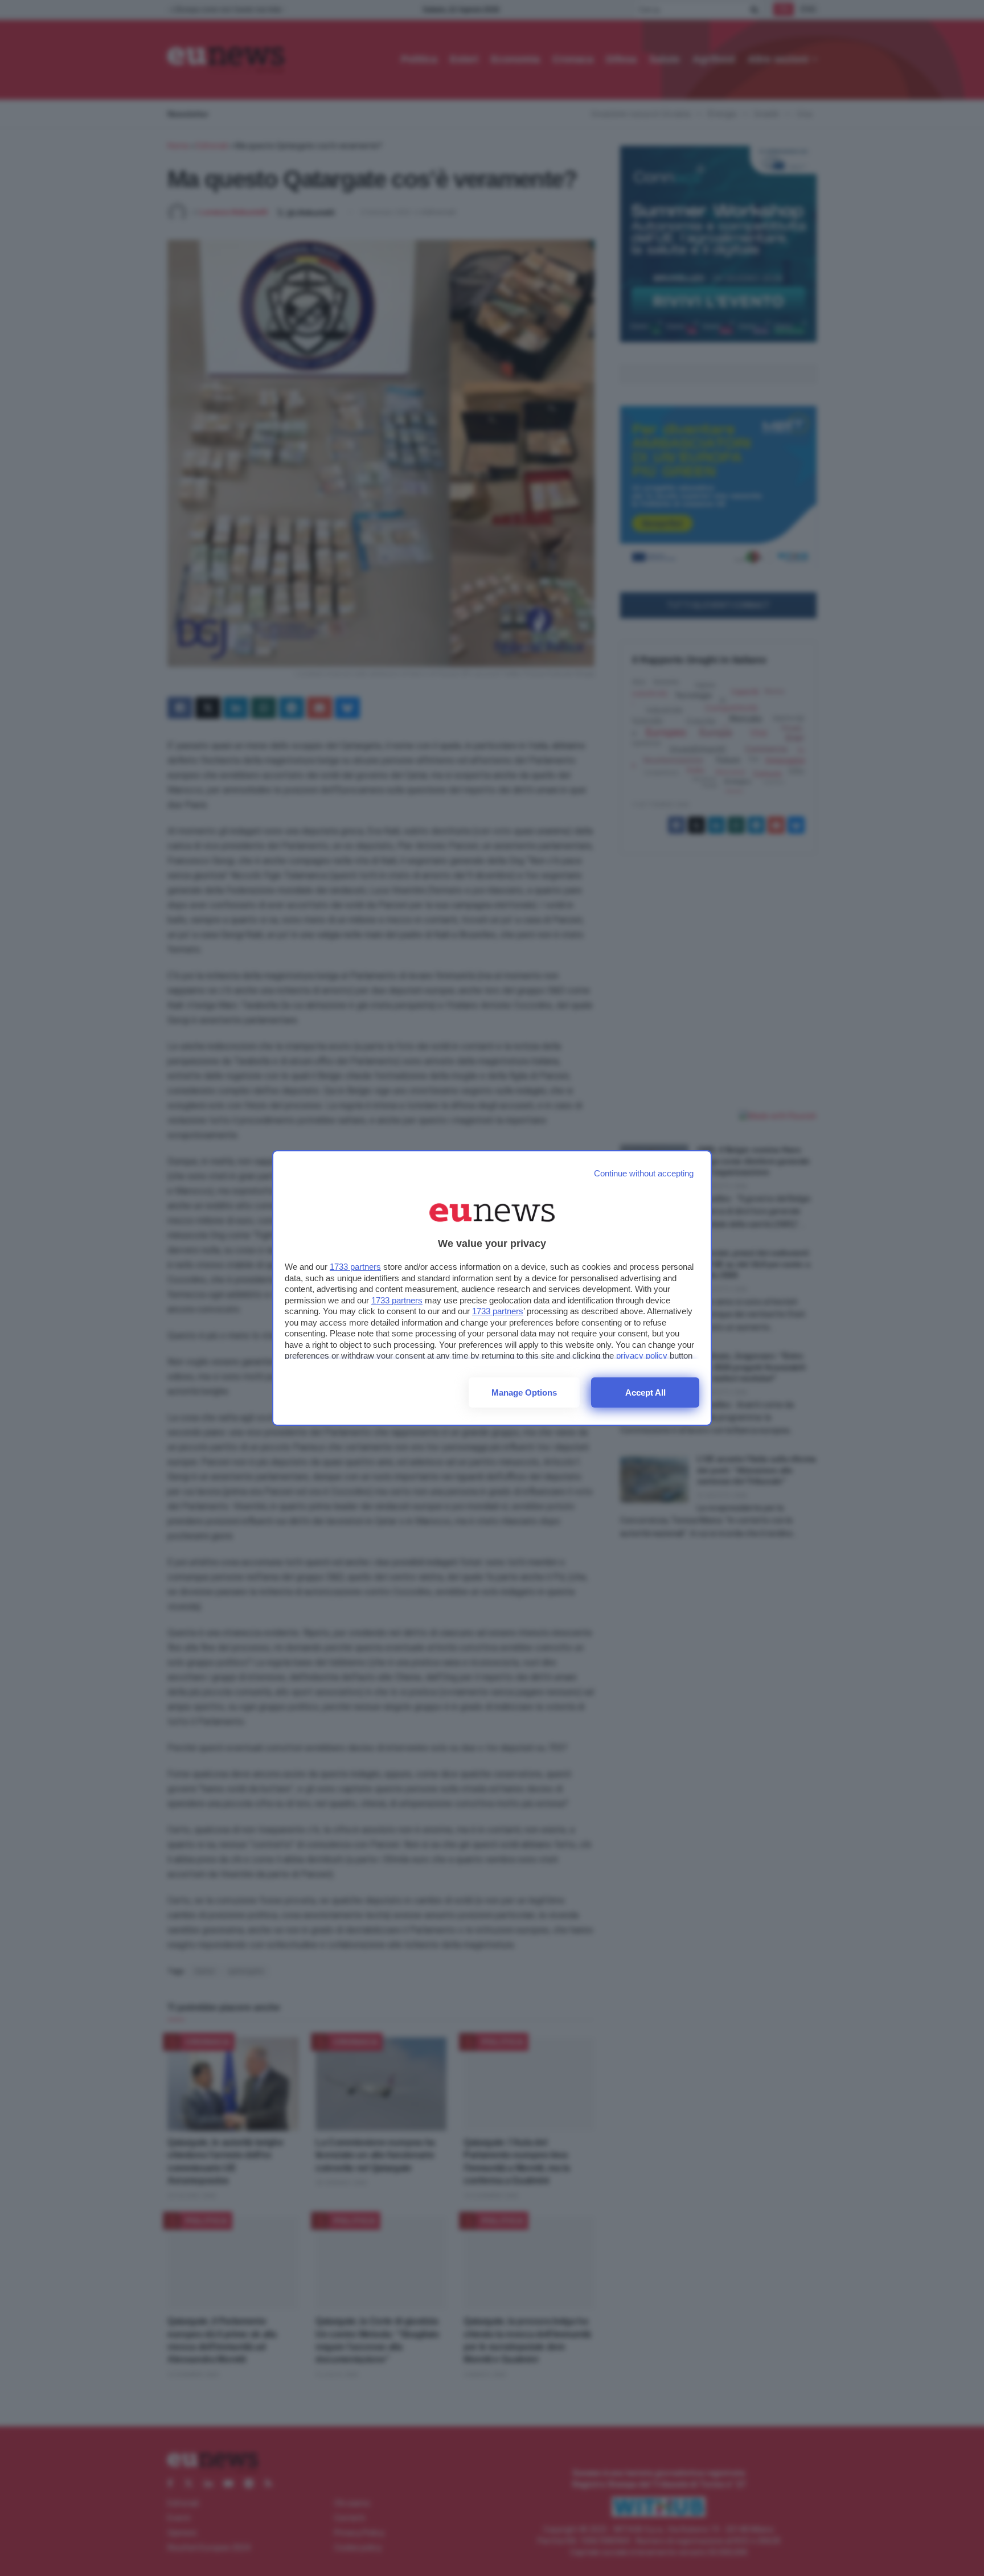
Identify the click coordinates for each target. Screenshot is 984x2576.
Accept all (645, 1392)
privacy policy (642, 1355)
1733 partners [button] (355, 1267)
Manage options (524, 1392)
